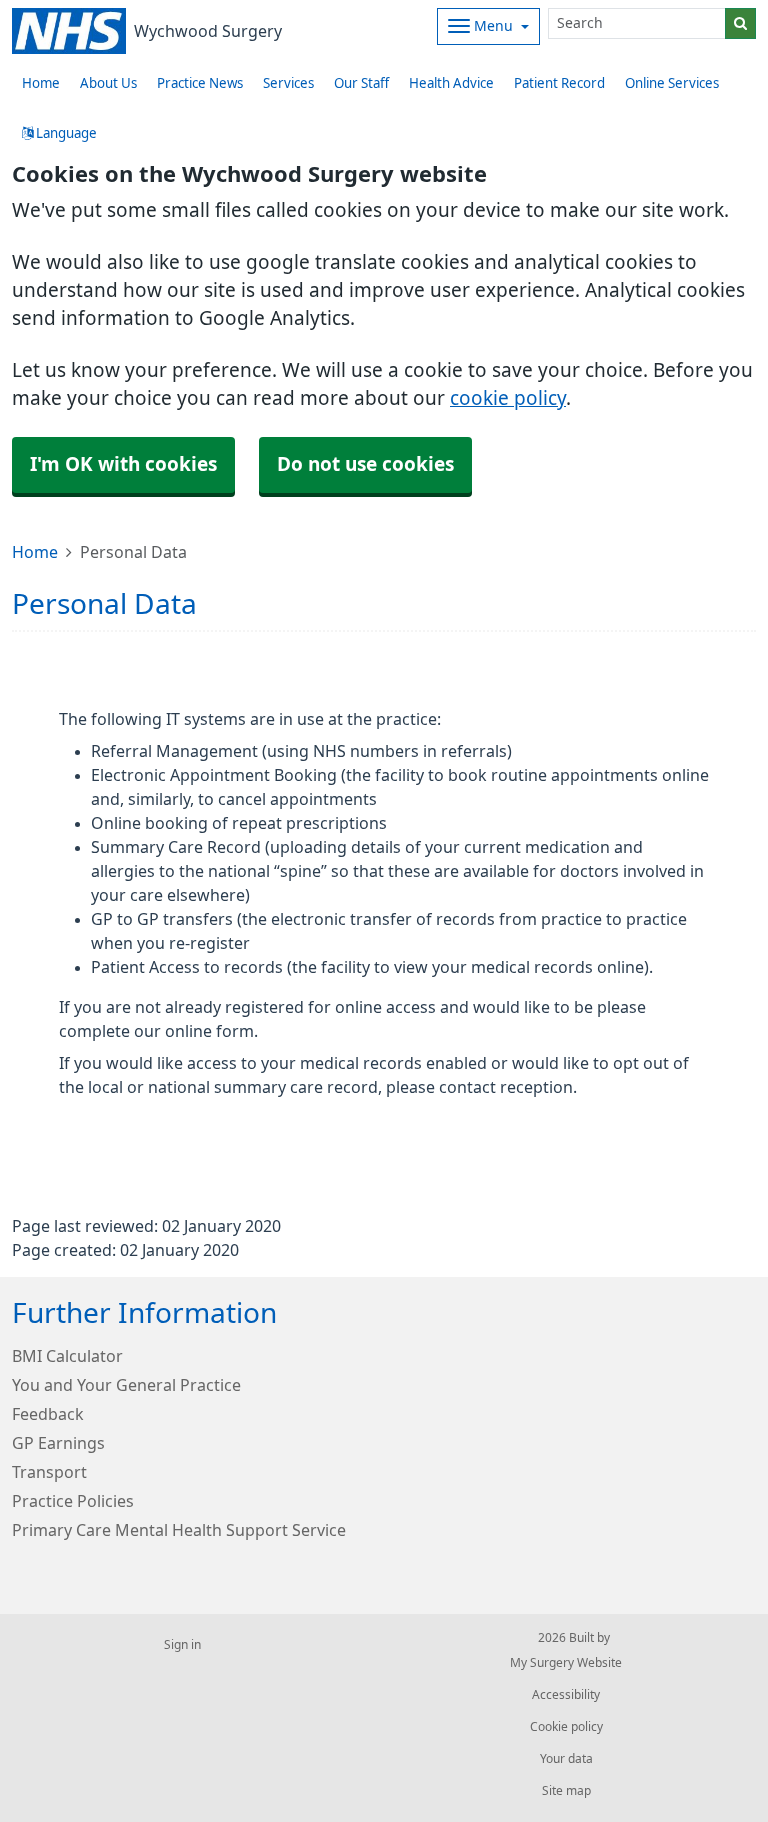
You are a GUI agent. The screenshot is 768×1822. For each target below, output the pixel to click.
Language (65, 133)
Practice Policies (73, 1501)
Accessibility (566, 1695)
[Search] (740, 23)
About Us (108, 83)
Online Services (672, 83)
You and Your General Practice (126, 1385)
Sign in (182, 1645)
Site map (566, 1791)
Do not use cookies (365, 464)
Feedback (48, 1414)
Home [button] (41, 83)
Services (288, 83)
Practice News (200, 83)
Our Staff (361, 83)
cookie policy (508, 398)
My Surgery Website (566, 1663)
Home (35, 552)
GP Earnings (58, 1443)
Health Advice (451, 83)
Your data (566, 1759)
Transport (49, 1472)
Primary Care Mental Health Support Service (179, 1530)
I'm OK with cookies (123, 464)
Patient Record (559, 83)
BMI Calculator (67, 1356)
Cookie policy (566, 1727)
